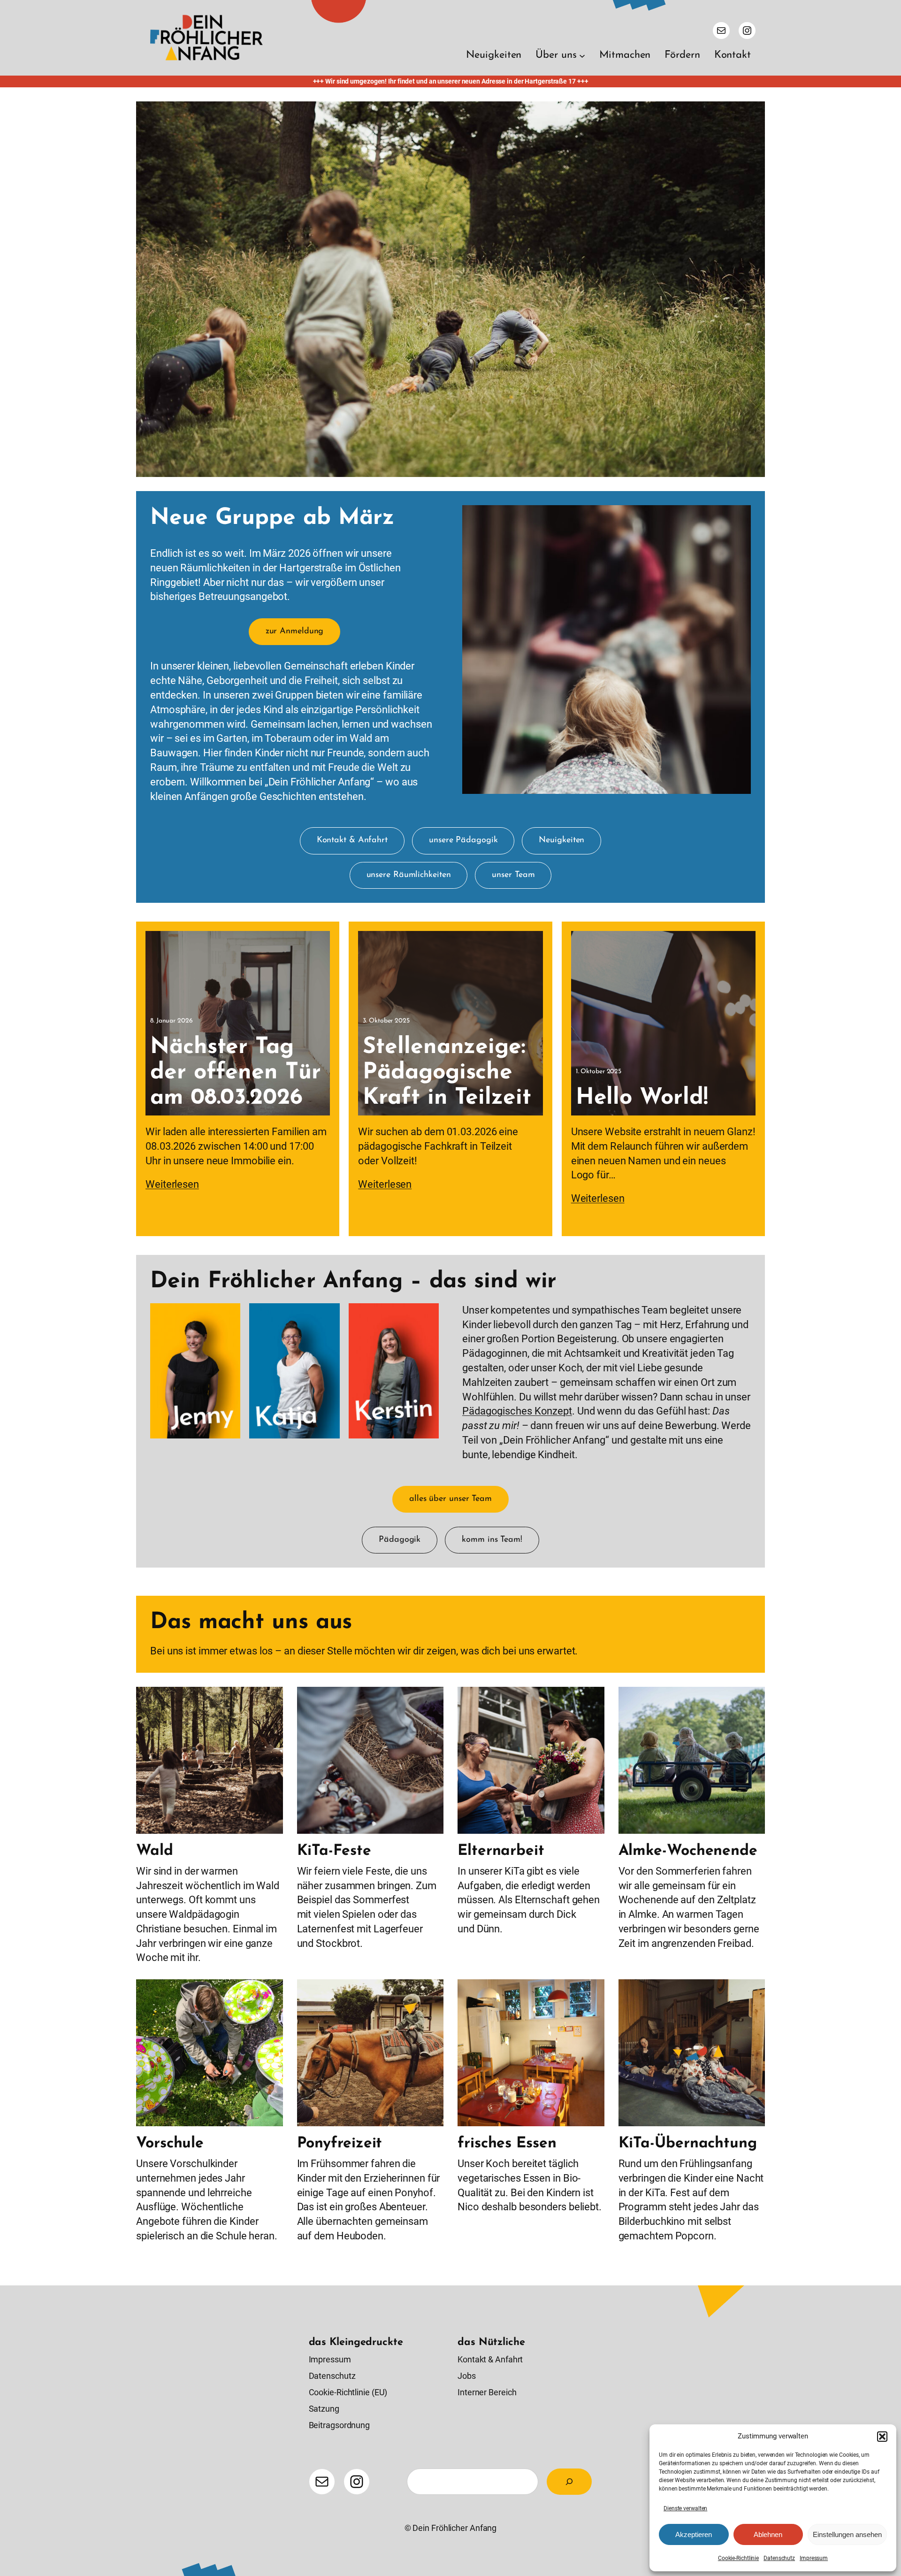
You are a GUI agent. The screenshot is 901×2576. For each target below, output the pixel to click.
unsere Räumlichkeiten (409, 875)
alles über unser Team (450, 1499)
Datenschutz (779, 2558)
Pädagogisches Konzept (517, 1411)
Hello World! (642, 1098)
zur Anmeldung (295, 631)
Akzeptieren (694, 2534)
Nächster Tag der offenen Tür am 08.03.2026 (236, 1073)
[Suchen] (569, 2482)
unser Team (513, 875)
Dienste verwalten (685, 2508)
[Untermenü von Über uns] (582, 56)
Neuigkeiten (561, 840)
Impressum (814, 2558)
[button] (882, 2437)
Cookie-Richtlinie (738, 2558)
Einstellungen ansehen (847, 2534)
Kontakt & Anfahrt (352, 840)
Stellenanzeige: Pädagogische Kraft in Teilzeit (447, 1073)
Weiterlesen (172, 1184)
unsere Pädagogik (463, 840)
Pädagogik (400, 1540)
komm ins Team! (492, 1540)
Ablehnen (768, 2534)
